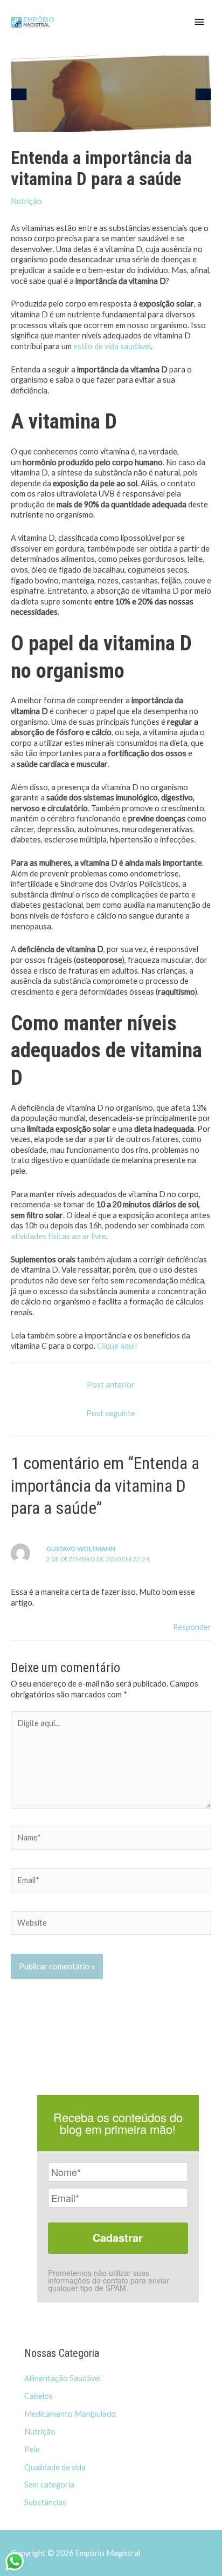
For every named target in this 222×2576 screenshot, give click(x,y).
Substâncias (45, 2502)
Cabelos (39, 2396)
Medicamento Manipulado (70, 2414)
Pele (32, 2449)
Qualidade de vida (55, 2467)
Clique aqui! (117, 1346)
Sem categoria (49, 2485)
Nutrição (26, 201)
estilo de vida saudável (112, 346)
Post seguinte (111, 1413)
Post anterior (111, 1385)
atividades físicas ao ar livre (58, 1236)
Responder (192, 1627)
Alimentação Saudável (63, 2378)
